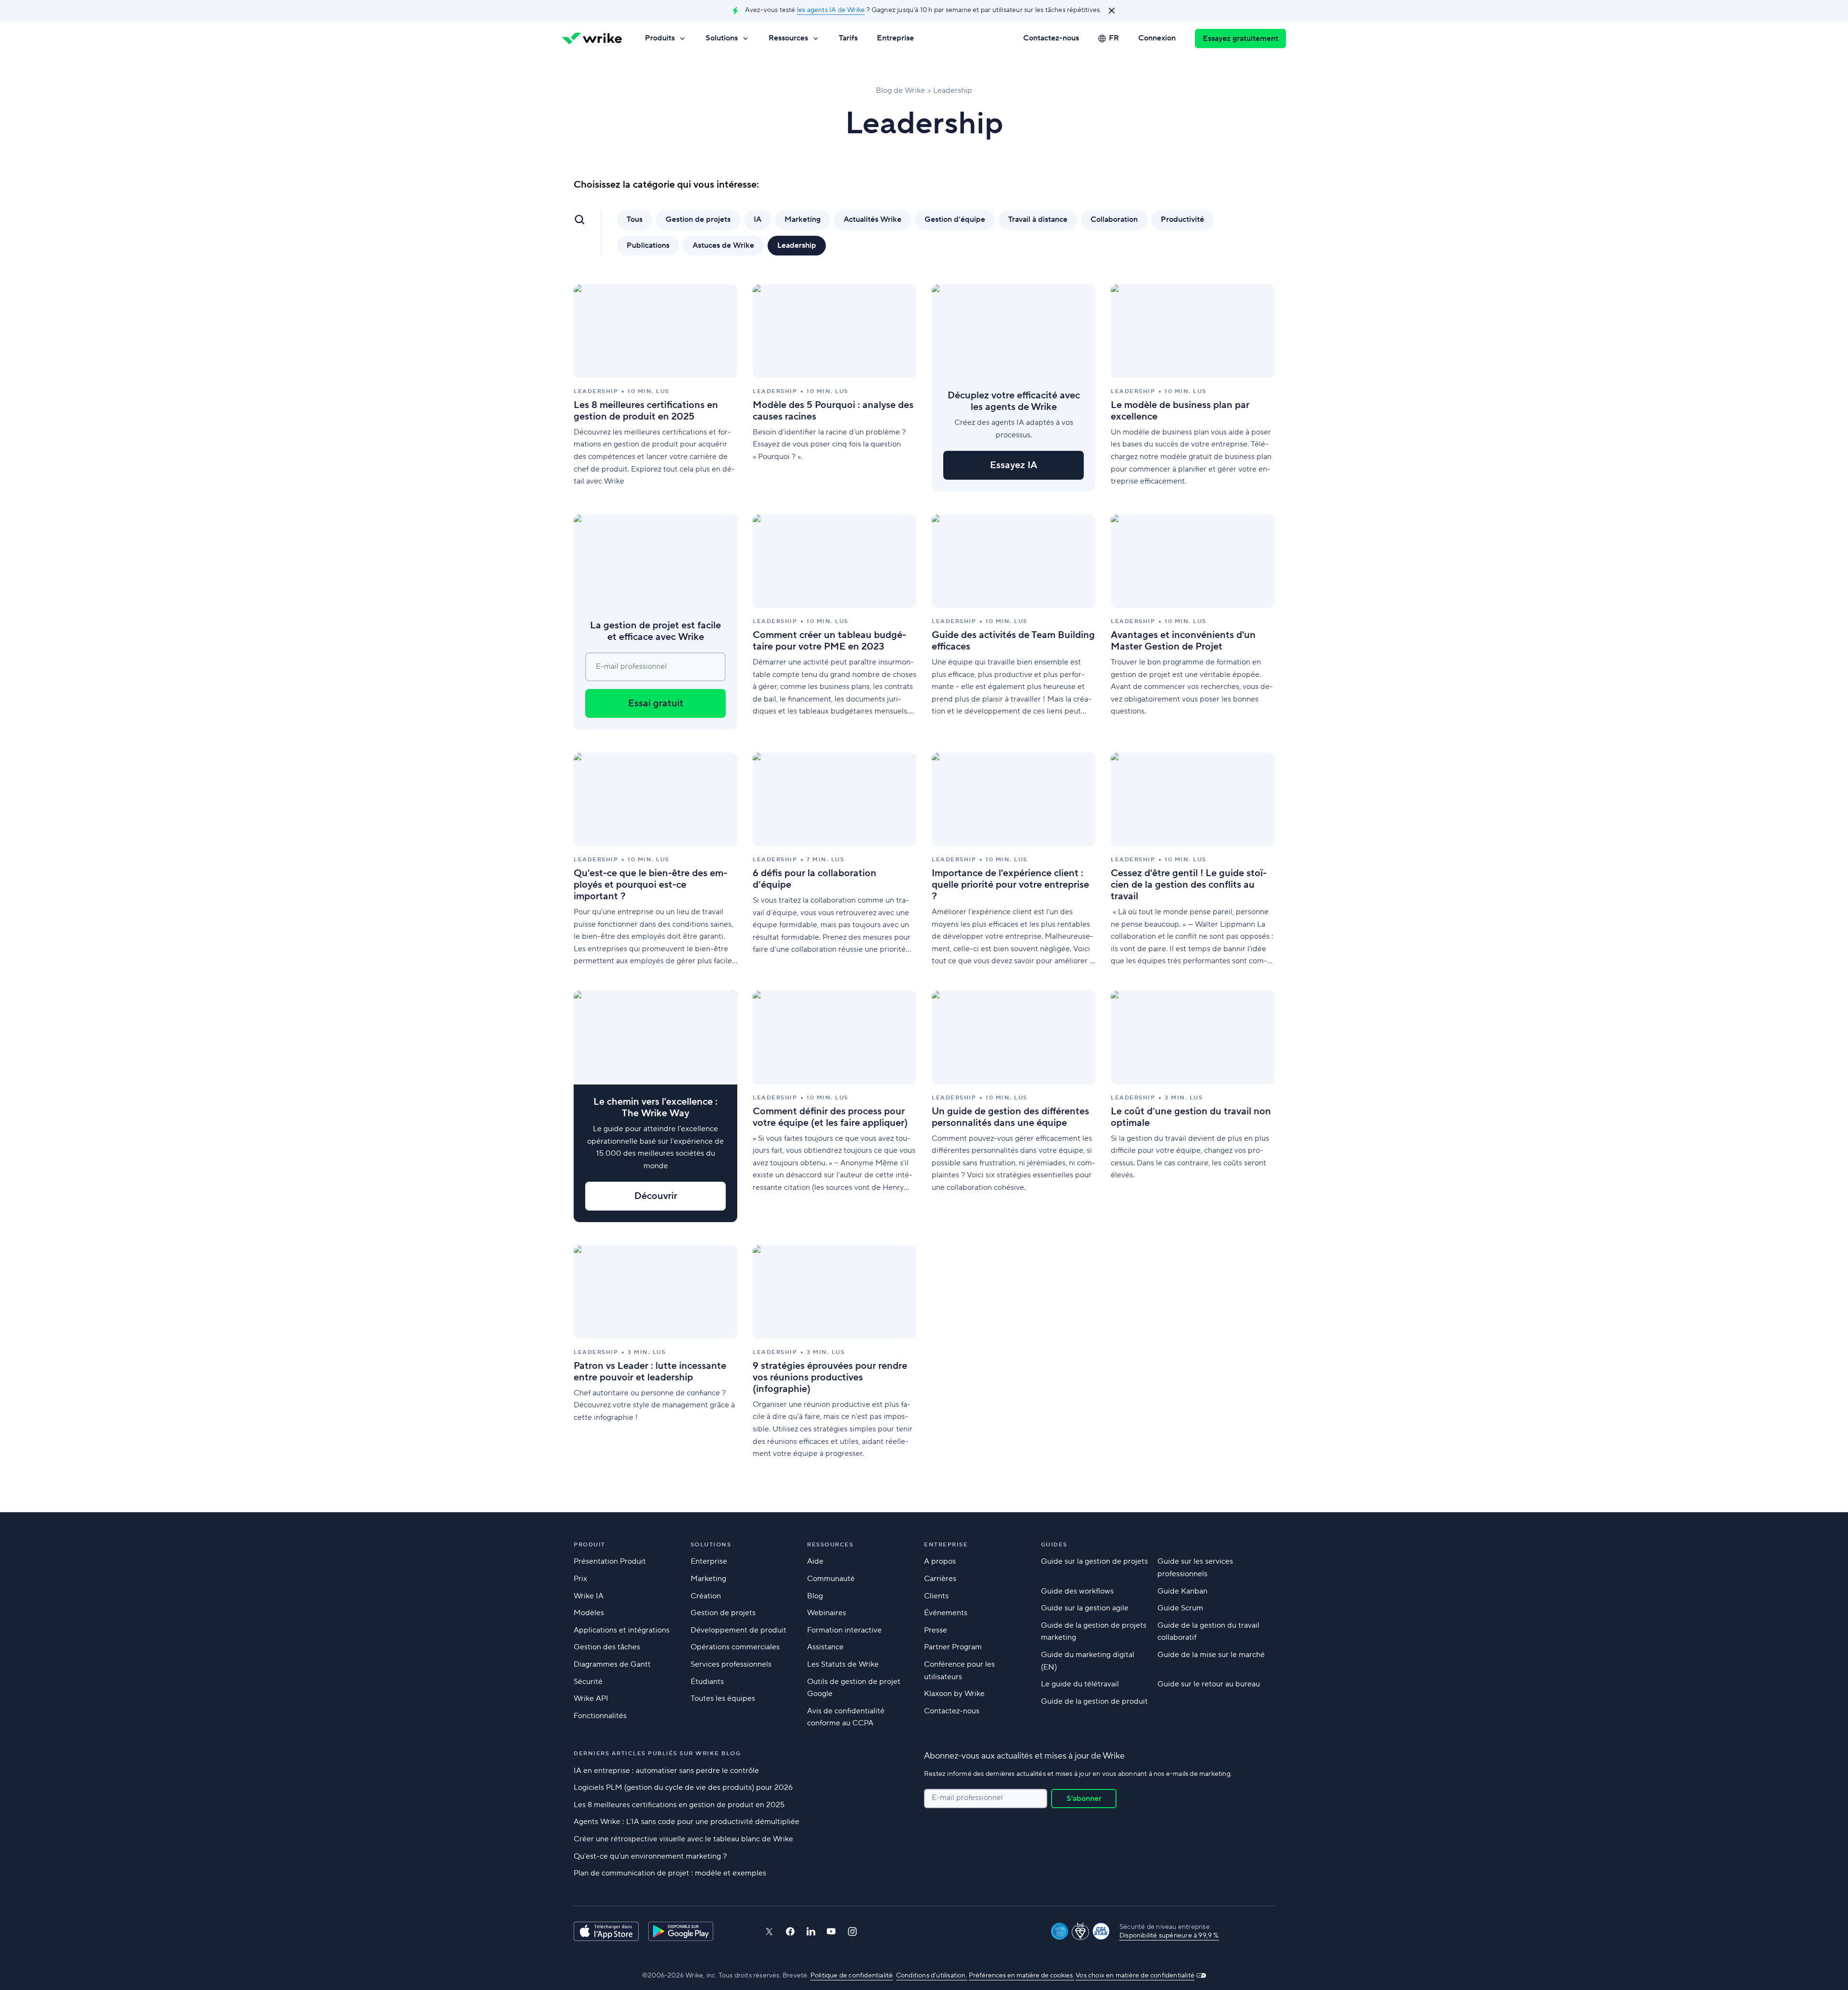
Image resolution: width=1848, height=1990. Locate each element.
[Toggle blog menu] (579, 219)
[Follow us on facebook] (790, 1932)
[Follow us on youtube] (831, 1931)
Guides (1054, 1545)
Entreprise (895, 38)
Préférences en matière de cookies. (1021, 1976)
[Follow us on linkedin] (811, 1931)
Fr (1114, 38)
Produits (660, 38)
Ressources (788, 38)
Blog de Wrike (900, 90)
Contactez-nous (1051, 38)
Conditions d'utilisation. (932, 1976)
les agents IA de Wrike (831, 10)
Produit (590, 1545)
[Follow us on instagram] (852, 1932)
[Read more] (655, 388)
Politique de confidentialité (852, 1976)
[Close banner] (1112, 11)
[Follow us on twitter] (769, 1932)
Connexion (1157, 38)
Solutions (722, 38)
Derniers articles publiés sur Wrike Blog (657, 1754)
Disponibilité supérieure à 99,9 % (1169, 1936)
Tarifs (848, 38)
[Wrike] (592, 38)
